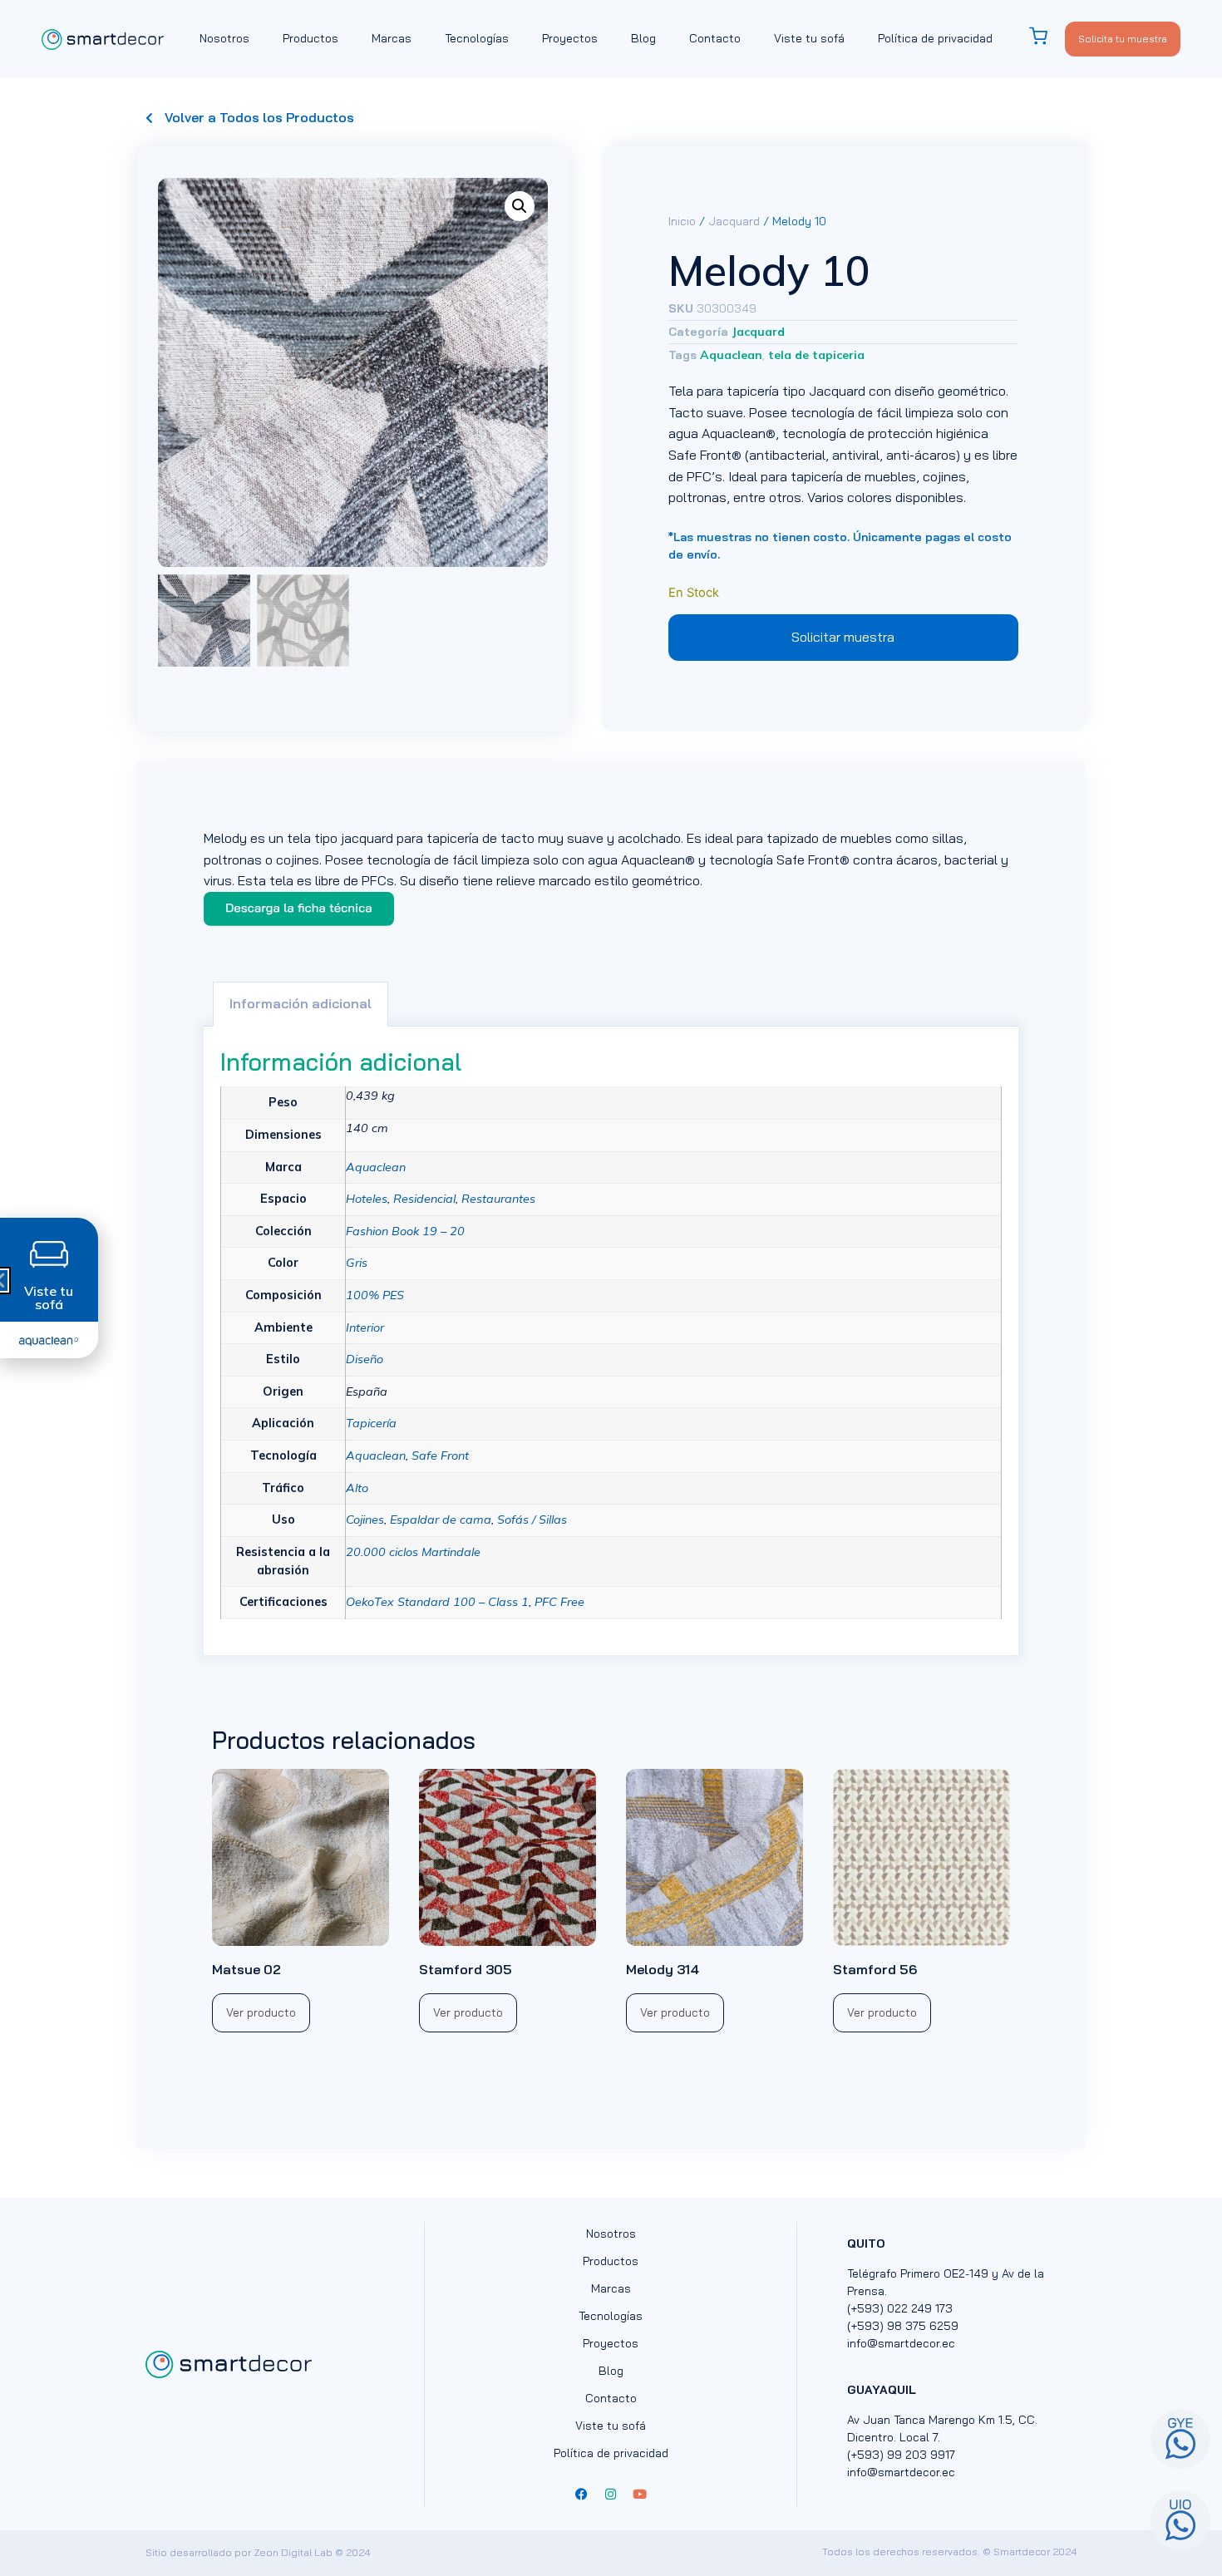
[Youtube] (640, 2495)
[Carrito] (1047, 36)
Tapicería (371, 1423)
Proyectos (570, 38)
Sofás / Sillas (532, 1519)
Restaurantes (498, 1199)
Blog (643, 38)
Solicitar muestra (843, 637)
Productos (310, 38)
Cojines (365, 1519)
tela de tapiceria (816, 355)
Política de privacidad (935, 38)
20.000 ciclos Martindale (413, 1552)
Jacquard (734, 221)
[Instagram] (611, 2495)
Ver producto (882, 2012)
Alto (357, 1488)
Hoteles (367, 1199)
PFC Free (559, 1602)
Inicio (682, 221)
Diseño (365, 1359)
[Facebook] (582, 2495)
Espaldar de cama (441, 1519)
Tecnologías (477, 38)
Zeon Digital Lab (293, 2552)
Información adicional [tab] (301, 1003)
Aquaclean (731, 355)
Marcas (392, 38)
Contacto (715, 38)
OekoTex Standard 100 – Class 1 (437, 1602)
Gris (357, 1263)
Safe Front (440, 1455)
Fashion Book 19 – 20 (405, 1231)
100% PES (375, 1295)
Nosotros (224, 38)
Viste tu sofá (809, 38)
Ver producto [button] (261, 2012)
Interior (365, 1327)
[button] (520, 206)
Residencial (424, 1199)
